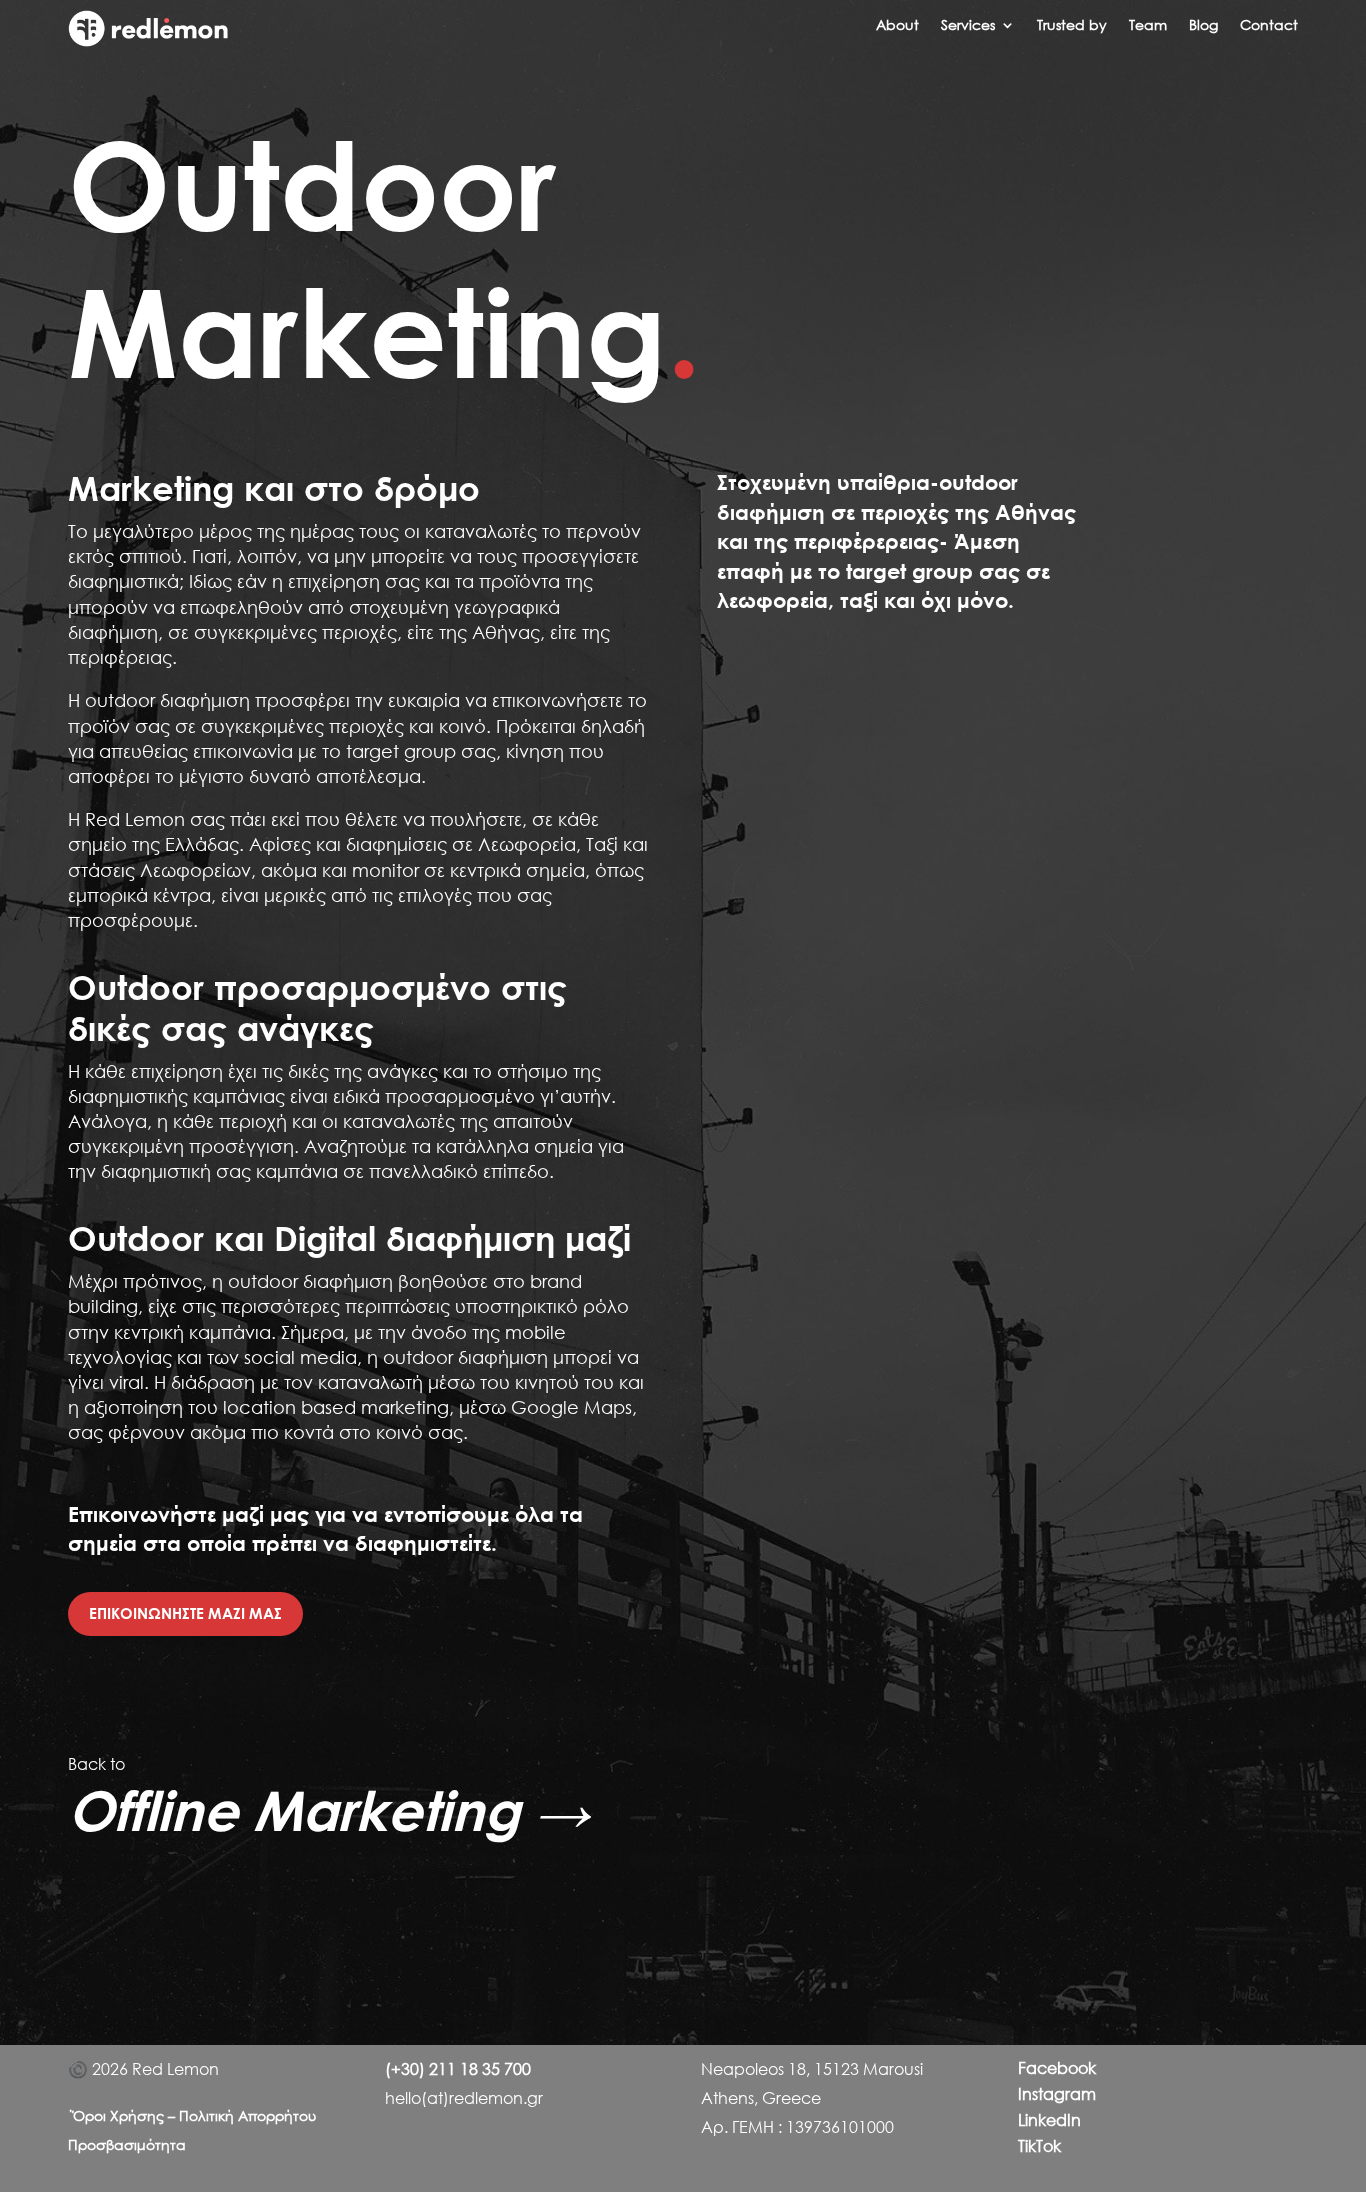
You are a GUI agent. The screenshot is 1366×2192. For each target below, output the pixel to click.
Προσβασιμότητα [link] (127, 2144)
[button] (978, 29)
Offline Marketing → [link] (329, 1810)
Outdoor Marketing (384, 256)
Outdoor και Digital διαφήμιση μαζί (349, 1238)
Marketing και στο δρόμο (274, 488)
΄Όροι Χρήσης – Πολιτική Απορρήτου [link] (192, 2115)
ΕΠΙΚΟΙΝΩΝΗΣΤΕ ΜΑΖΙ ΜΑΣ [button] (185, 1613)
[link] (148, 40)
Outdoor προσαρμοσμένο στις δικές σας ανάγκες (317, 1007)
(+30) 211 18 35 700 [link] (458, 2068)
